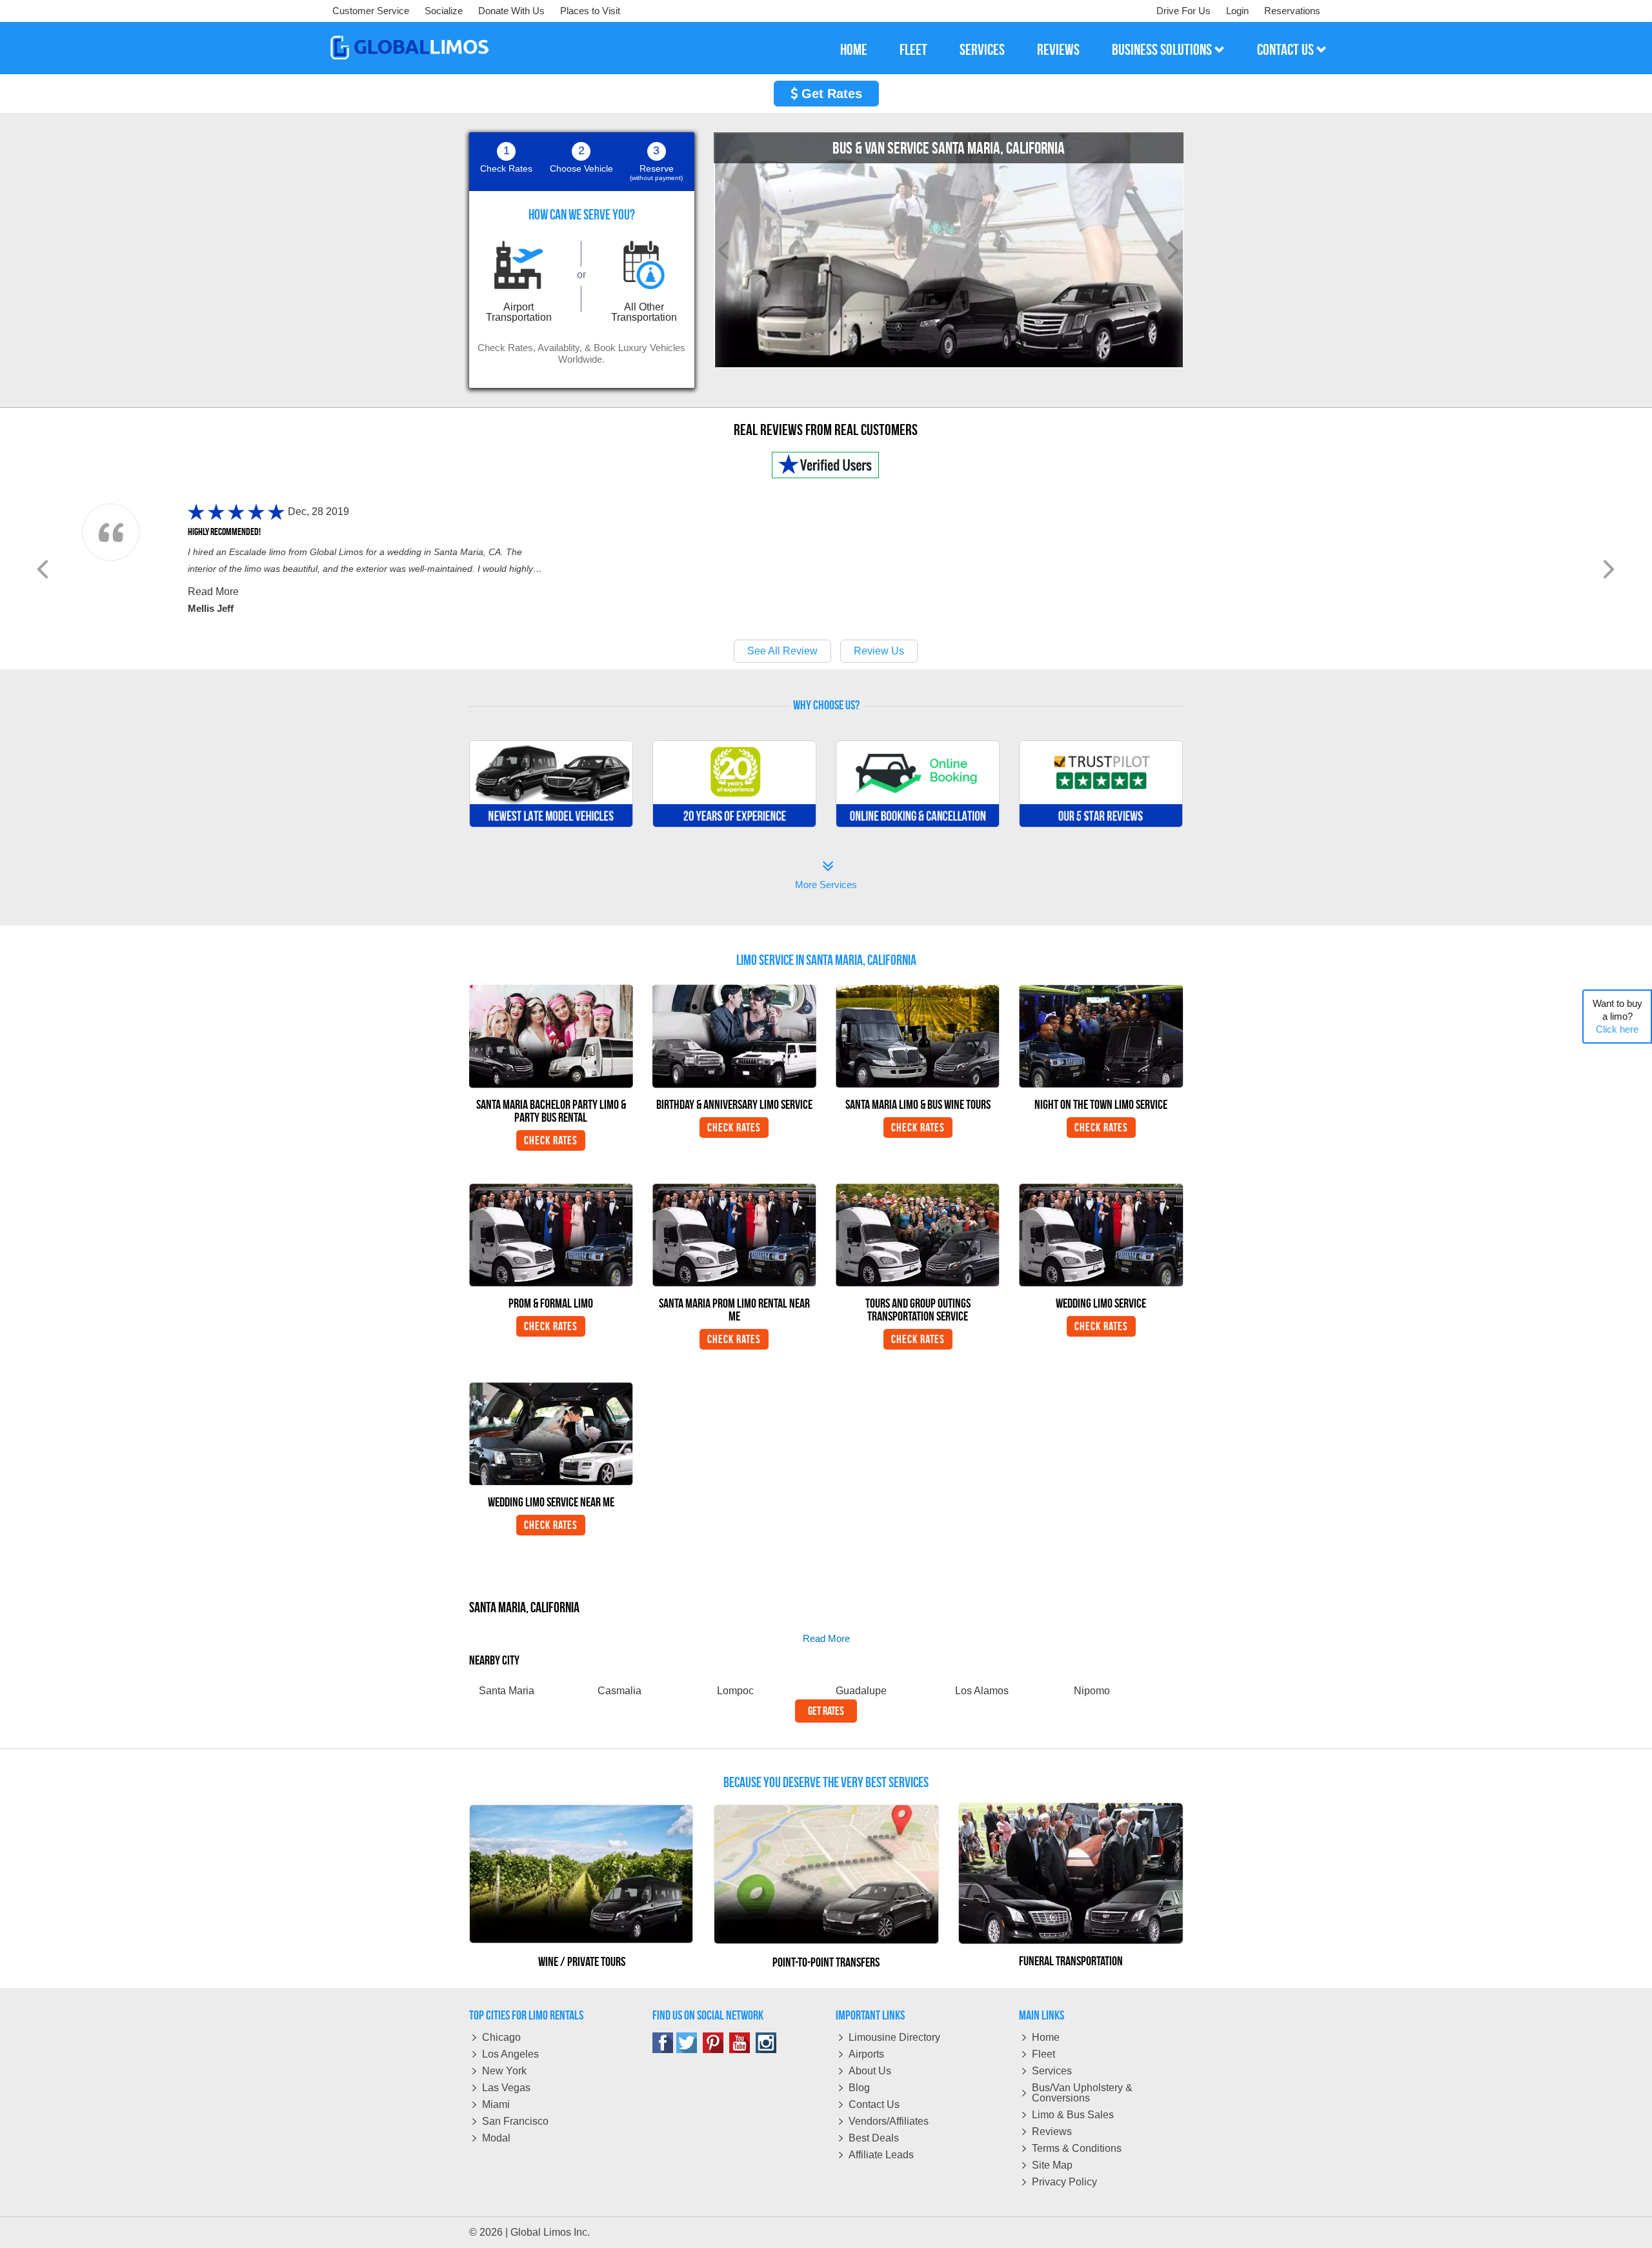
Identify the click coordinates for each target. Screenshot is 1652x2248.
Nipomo (1092, 1691)
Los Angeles (510, 2054)
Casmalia (619, 1691)
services (982, 50)
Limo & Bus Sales (1073, 2115)
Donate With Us (511, 11)
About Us (870, 2071)
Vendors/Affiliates (889, 2121)
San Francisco (515, 2121)
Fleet (1043, 2054)
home (854, 50)
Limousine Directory (894, 2037)
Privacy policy (1064, 2182)
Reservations (1292, 11)
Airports (866, 2054)
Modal (496, 2138)
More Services (826, 876)
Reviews (1052, 2132)
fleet (913, 50)
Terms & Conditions (1077, 2148)
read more (826, 1638)
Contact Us (874, 2104)
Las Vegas (506, 2088)
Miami (496, 2104)
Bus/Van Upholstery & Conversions (1082, 2093)
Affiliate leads (881, 2155)
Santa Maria (507, 1691)
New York (504, 2071)
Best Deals (874, 2138)
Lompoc (735, 1691)
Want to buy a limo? (1617, 1016)
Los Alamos (982, 1691)
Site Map (1052, 2165)
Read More (213, 592)
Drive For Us (1184, 11)
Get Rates (830, 94)
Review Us (879, 651)
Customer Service (371, 11)
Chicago (501, 2037)
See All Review (782, 651)
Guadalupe (861, 1691)
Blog (859, 2088)
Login (1237, 11)
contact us (1287, 50)
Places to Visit (590, 11)
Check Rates (551, 1140)
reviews (1058, 50)
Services (1052, 2071)
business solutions (1163, 50)
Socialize (444, 11)
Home (1046, 2037)
